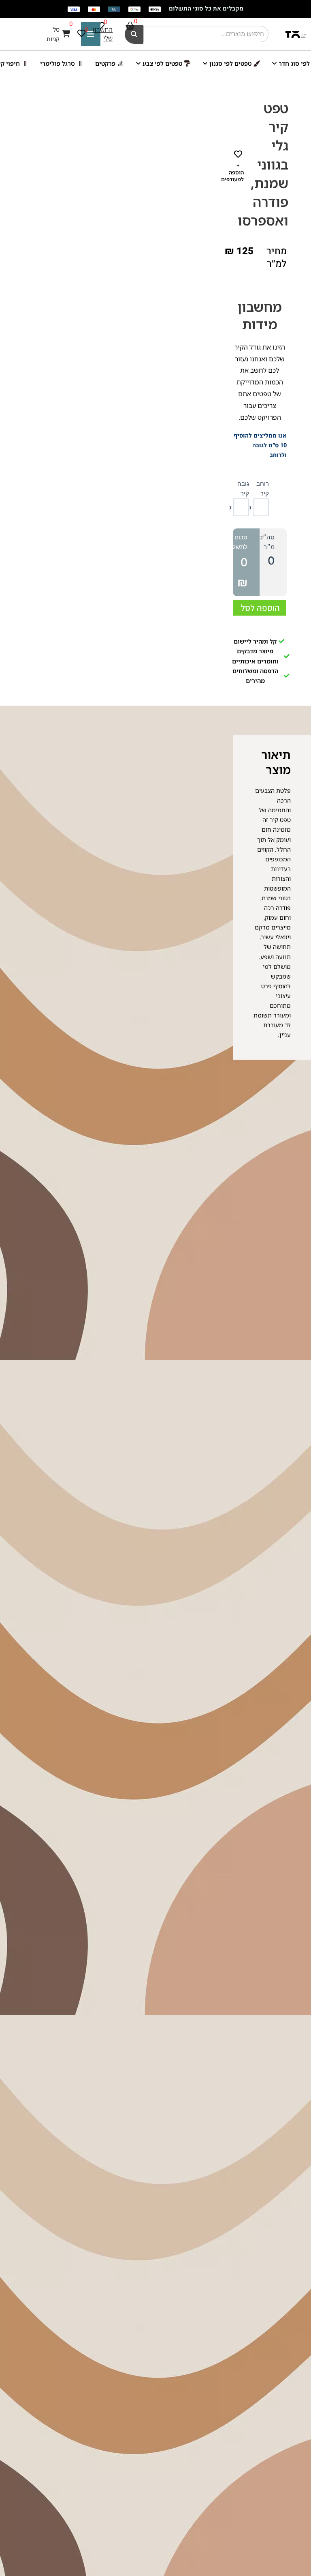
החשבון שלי (102, 34)
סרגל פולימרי (58, 63)
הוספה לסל (260, 608)
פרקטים (105, 63)
